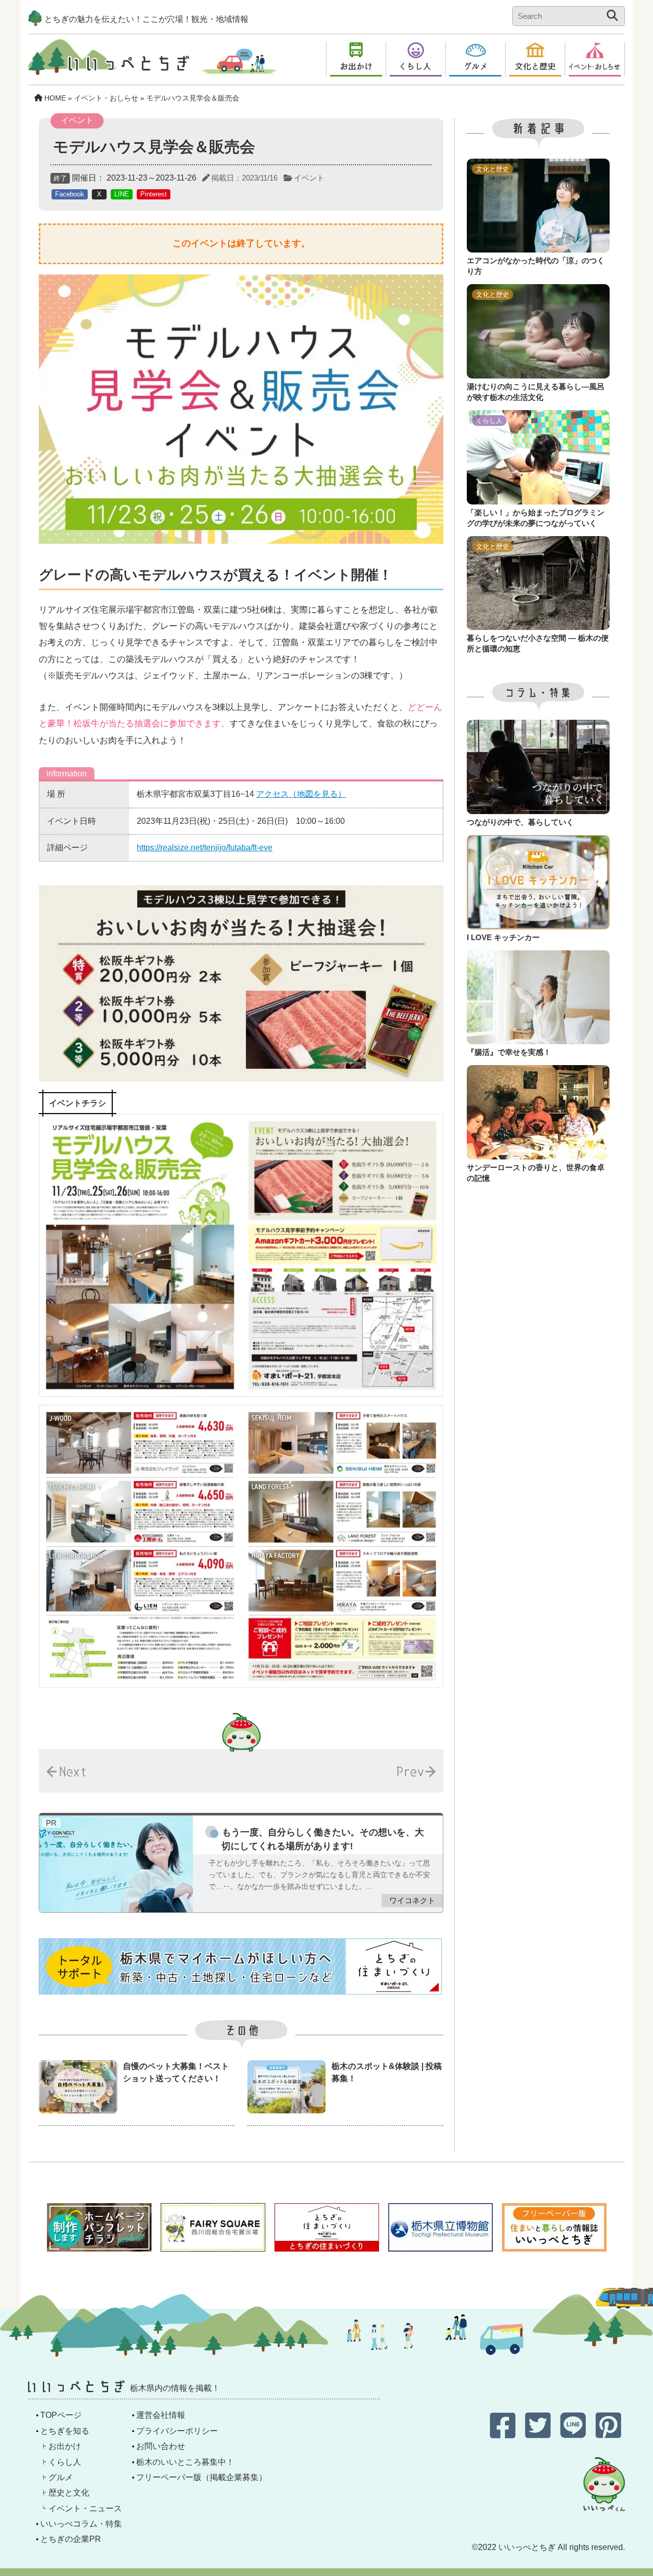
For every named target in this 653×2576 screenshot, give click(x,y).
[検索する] (612, 15)
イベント (309, 178)
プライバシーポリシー (177, 2431)
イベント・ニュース (85, 2508)
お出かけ (65, 2446)
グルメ (61, 2477)
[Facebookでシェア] (504, 2434)
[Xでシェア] (539, 2434)
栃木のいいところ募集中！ (185, 2462)
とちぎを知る (65, 2431)
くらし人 (65, 2462)
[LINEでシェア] (574, 2434)
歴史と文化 (69, 2493)
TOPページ (61, 2415)
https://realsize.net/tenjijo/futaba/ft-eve (205, 848)
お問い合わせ (161, 2446)
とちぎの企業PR (71, 2539)
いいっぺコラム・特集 (81, 2524)
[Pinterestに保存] (608, 2434)
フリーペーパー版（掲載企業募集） (202, 2477)
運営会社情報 (161, 2415)
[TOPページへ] (109, 67)
